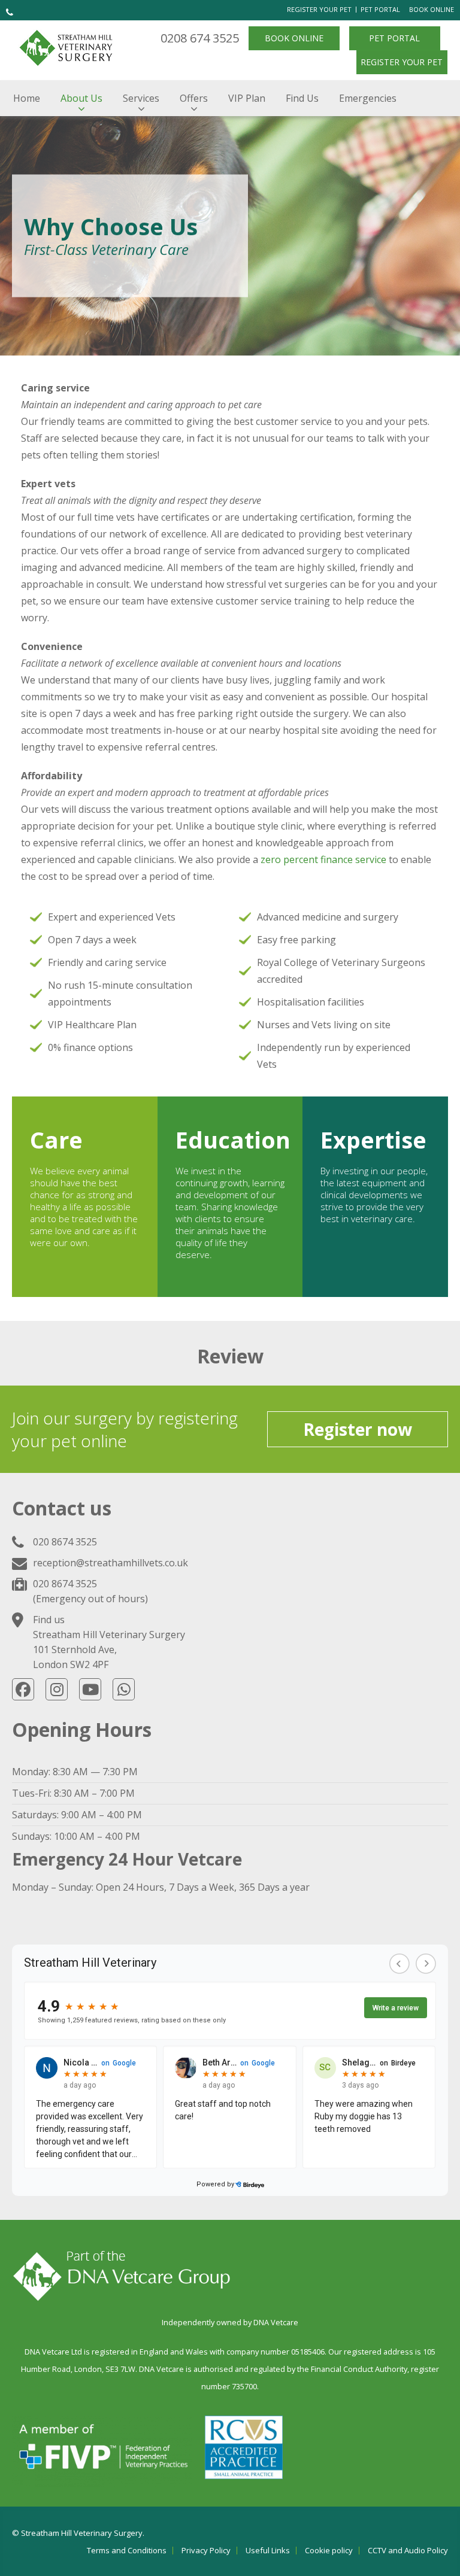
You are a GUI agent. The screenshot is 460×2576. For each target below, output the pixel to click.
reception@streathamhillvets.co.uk (111, 1563)
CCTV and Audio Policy (408, 2551)
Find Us (302, 98)
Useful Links (268, 2551)
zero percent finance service (323, 859)
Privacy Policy (206, 2551)
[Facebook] (23, 1689)
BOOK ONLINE (432, 9)
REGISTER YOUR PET (319, 9)
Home (27, 98)
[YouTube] (90, 1689)
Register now (358, 1429)
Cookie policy (329, 2551)
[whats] (124, 1689)
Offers (194, 98)
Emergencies (368, 98)
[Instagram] (57, 1689)
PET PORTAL (380, 9)
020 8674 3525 (65, 1542)
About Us (81, 98)
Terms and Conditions (127, 2551)
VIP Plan (247, 98)
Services (141, 98)
